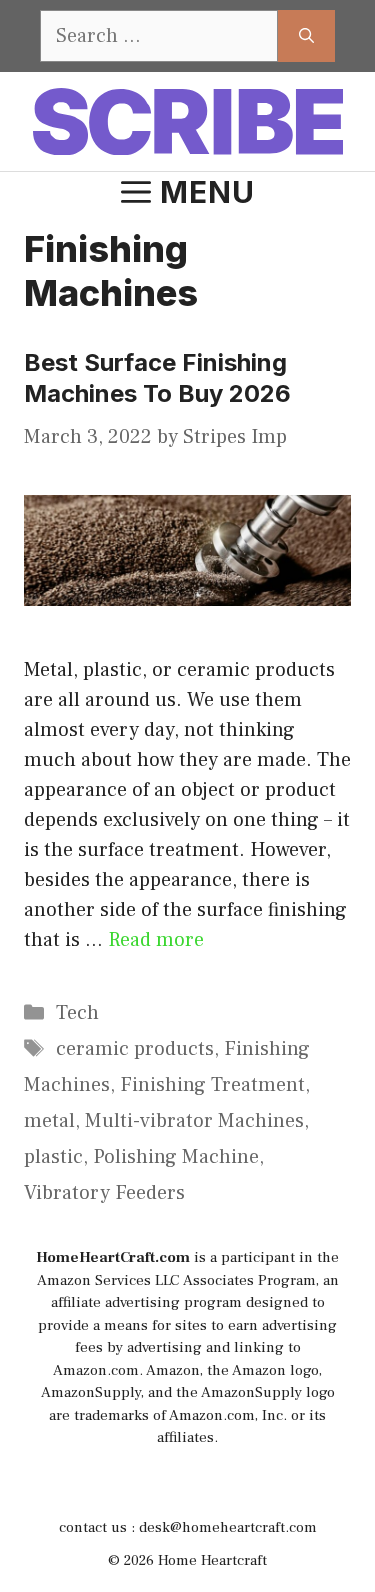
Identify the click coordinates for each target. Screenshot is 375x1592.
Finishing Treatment (212, 1085)
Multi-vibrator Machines (194, 1121)
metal (49, 1121)
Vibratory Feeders (104, 1193)
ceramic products (135, 1049)
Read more (156, 940)
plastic (53, 1157)
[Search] (306, 36)
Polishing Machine (176, 1157)
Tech (77, 1013)
